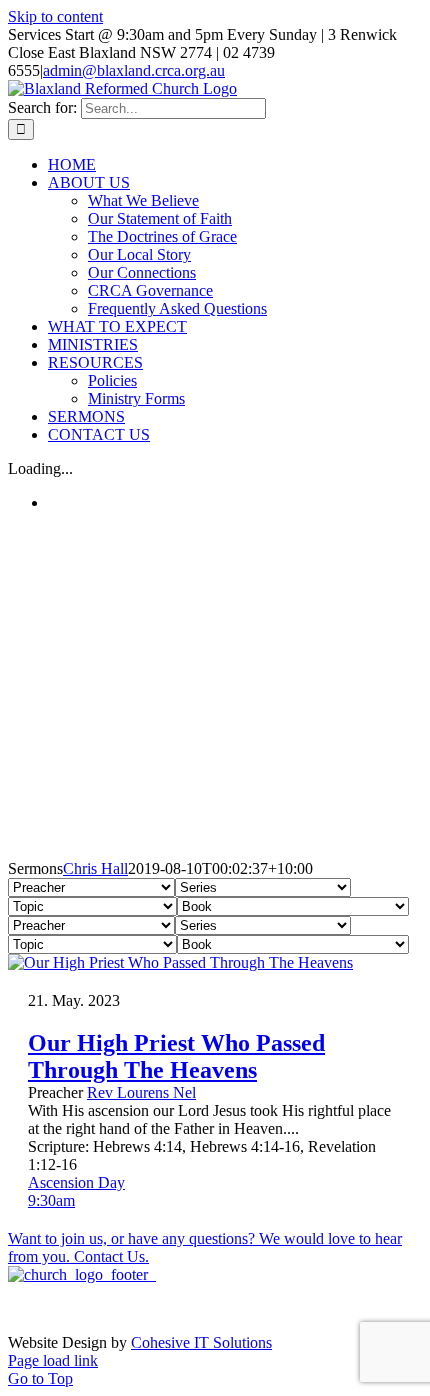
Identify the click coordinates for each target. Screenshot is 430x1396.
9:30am (51, 1200)
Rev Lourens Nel (141, 1092)
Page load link (53, 1360)
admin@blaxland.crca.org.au (134, 70)
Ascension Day (76, 1182)
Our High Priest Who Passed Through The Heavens (176, 1056)
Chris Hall (95, 868)
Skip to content (55, 16)
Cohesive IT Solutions (201, 1342)
